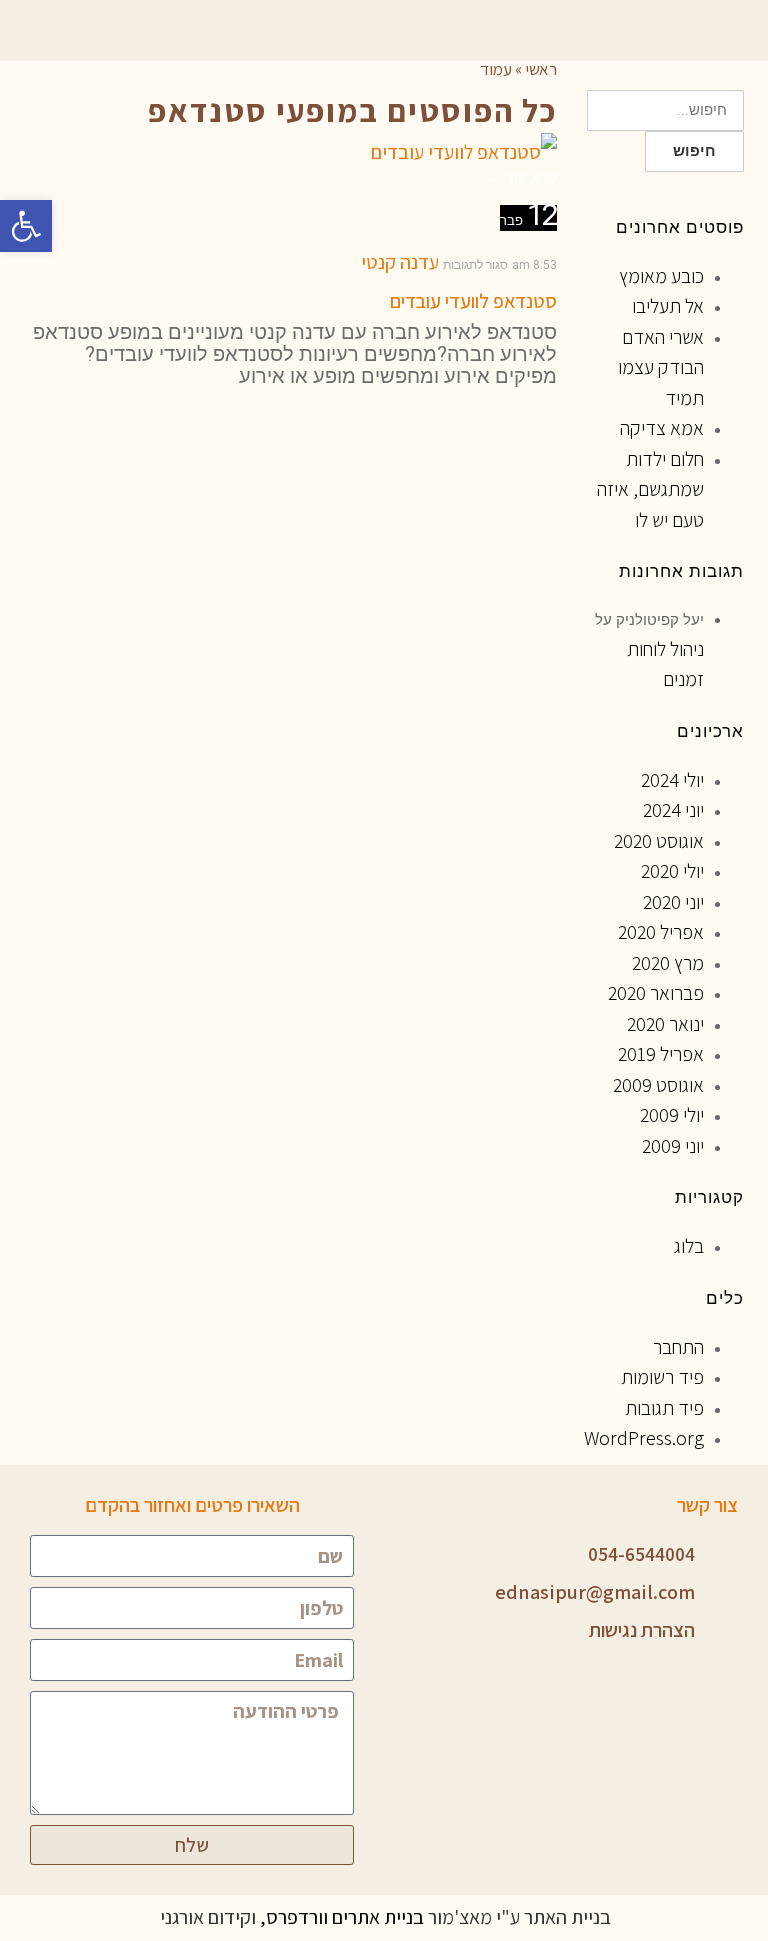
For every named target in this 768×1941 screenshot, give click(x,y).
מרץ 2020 (668, 963)
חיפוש (694, 151)
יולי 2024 (672, 780)
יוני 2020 (673, 902)
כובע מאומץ (661, 276)
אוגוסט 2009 (658, 1085)
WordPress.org (644, 1438)
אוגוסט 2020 (659, 841)
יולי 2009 (672, 1115)
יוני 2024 (673, 810)
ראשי (541, 69)
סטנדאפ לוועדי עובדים (473, 301)
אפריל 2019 (661, 1054)
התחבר (678, 1347)
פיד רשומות (662, 1377)
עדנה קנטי (400, 262)
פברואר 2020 (656, 993)
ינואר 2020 (665, 1024)
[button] (26, 226)
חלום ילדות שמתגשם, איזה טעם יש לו (650, 489)
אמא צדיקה (662, 428)
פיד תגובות (664, 1408)
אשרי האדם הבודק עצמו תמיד (661, 367)
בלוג (689, 1246)
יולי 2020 (672, 871)
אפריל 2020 (661, 932)
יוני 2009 (673, 1146)
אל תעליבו (668, 306)
